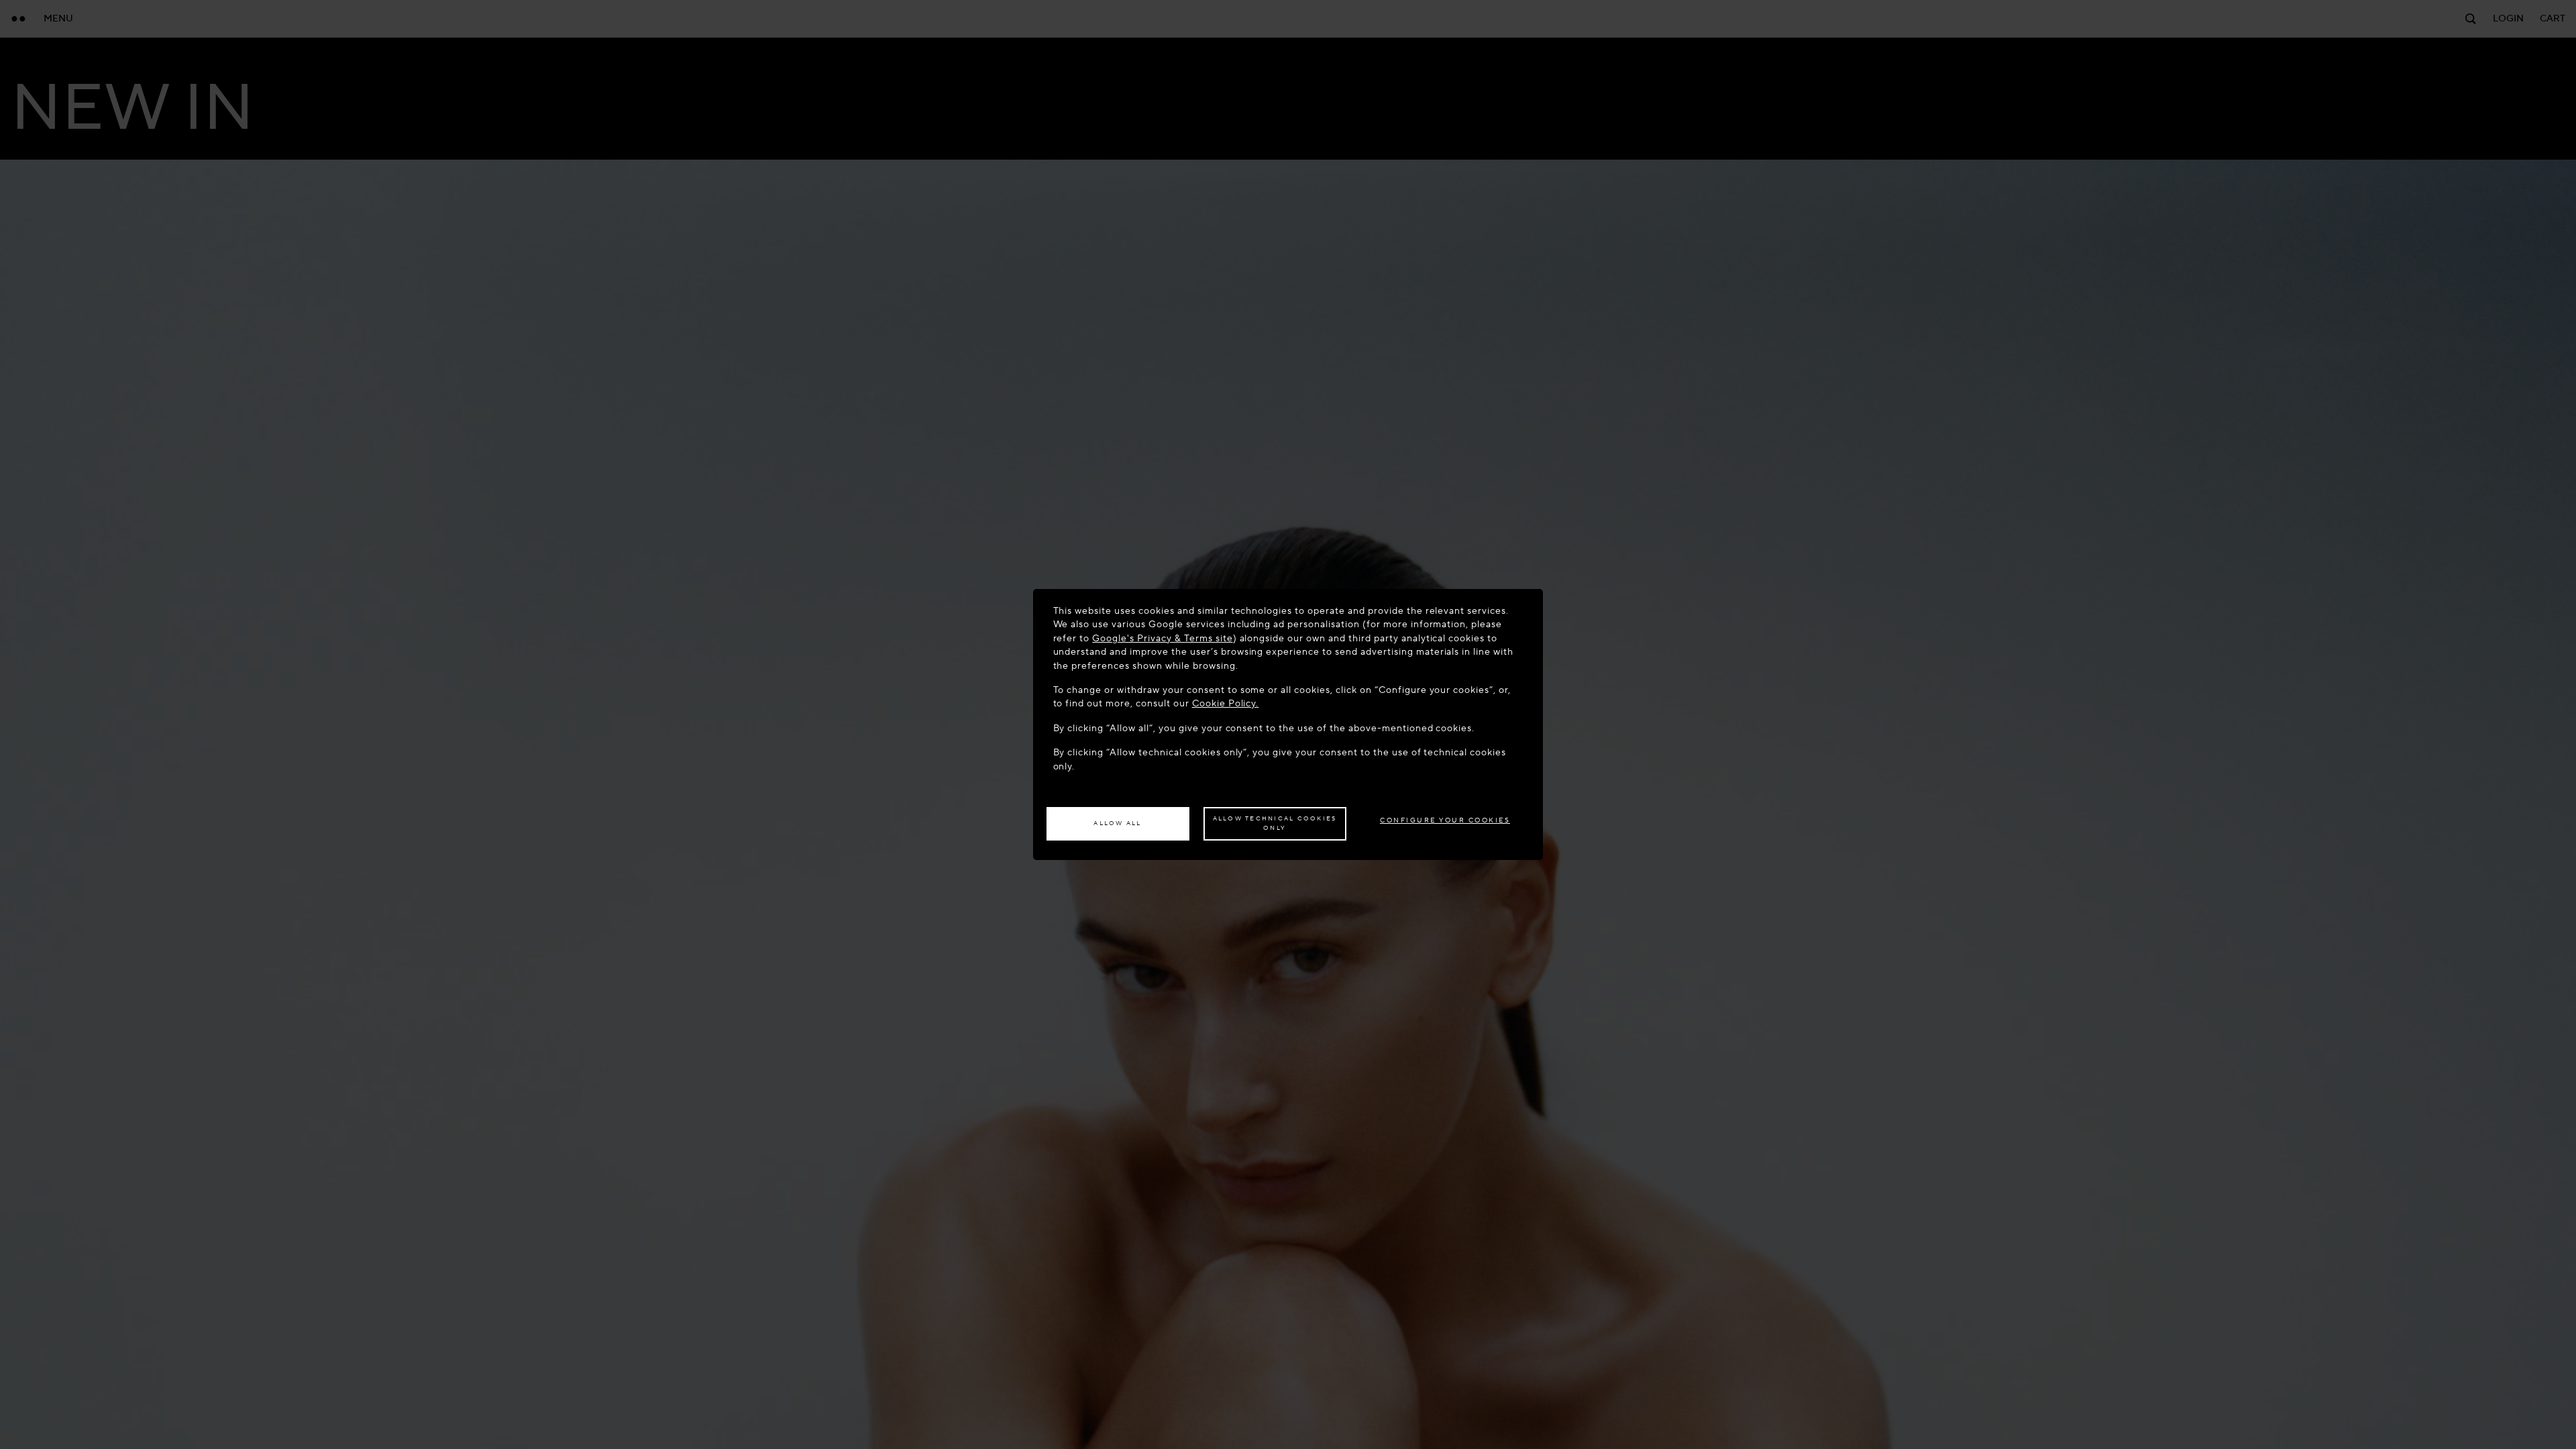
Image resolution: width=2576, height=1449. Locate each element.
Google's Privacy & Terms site (1162, 638)
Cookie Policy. (1226, 703)
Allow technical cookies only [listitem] (1275, 823)
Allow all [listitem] (1117, 823)
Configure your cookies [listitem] (1445, 820)
